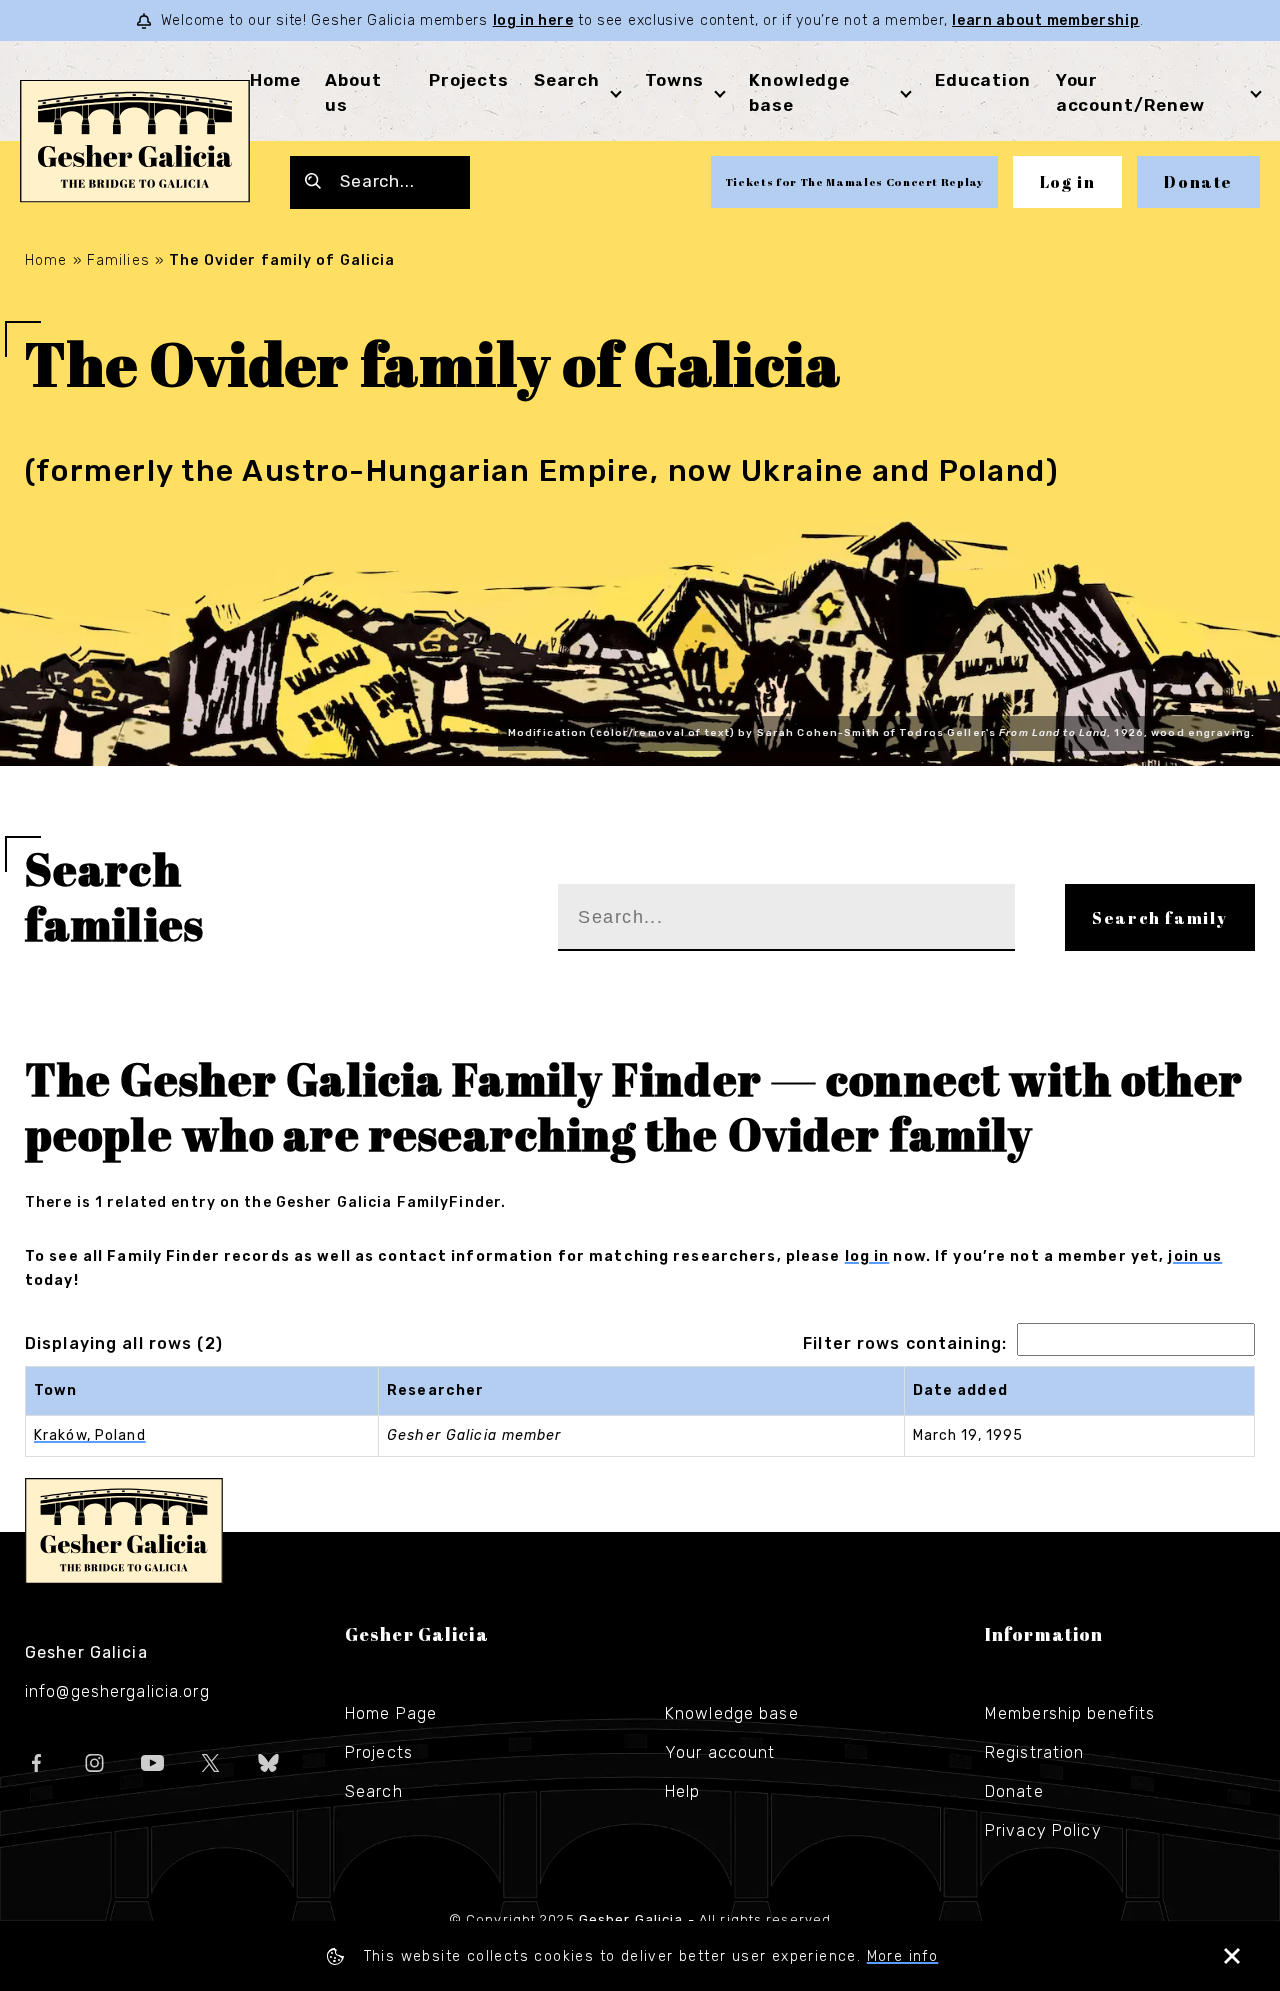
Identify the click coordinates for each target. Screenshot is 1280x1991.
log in (867, 1256)
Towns (674, 80)
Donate (1198, 182)
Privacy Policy (1043, 1830)
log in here (533, 20)
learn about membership (1045, 20)
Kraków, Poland (90, 1435)
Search (567, 80)
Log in (1068, 182)
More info (903, 1956)
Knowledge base (732, 1713)
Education (983, 80)
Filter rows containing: (905, 1343)
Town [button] (55, 1390)
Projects (469, 80)
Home (275, 80)
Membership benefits (1070, 1713)
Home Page (391, 1713)
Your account (720, 1752)
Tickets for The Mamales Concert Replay (854, 181)
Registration (1034, 1752)
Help (682, 1791)
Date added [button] (960, 1390)
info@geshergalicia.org (117, 1691)
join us (1195, 1256)
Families (118, 260)
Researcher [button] (435, 1390)
